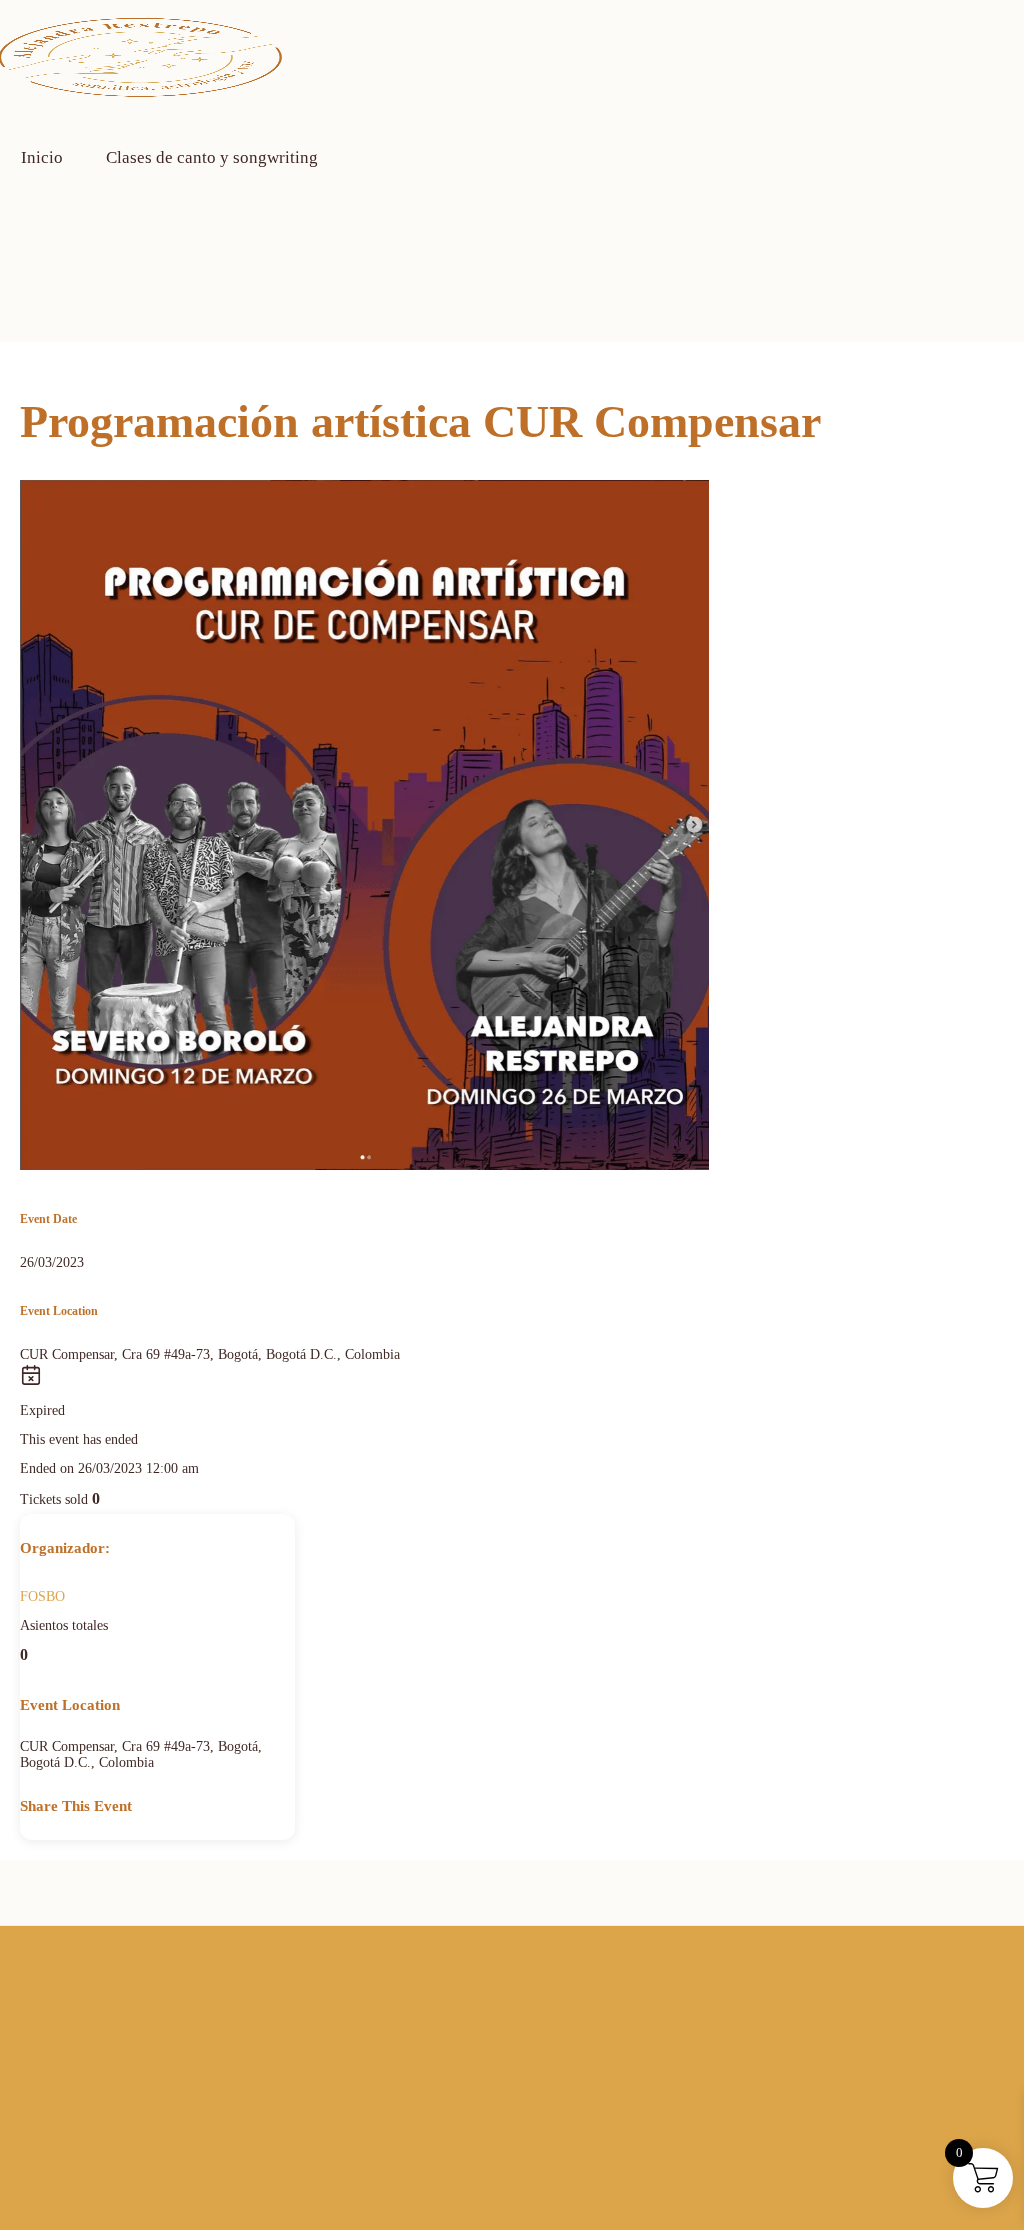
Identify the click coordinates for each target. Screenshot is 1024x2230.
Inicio (42, 157)
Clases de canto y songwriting (212, 157)
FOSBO (42, 1596)
